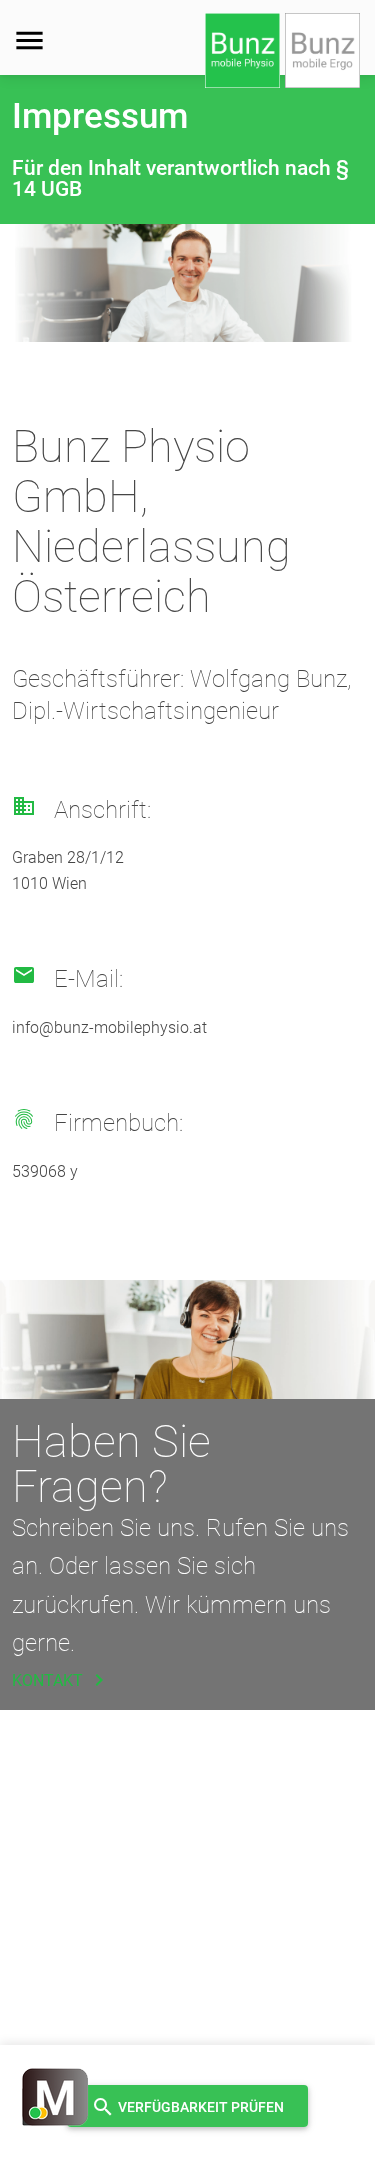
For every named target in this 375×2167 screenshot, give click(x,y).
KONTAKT (61, 1680)
